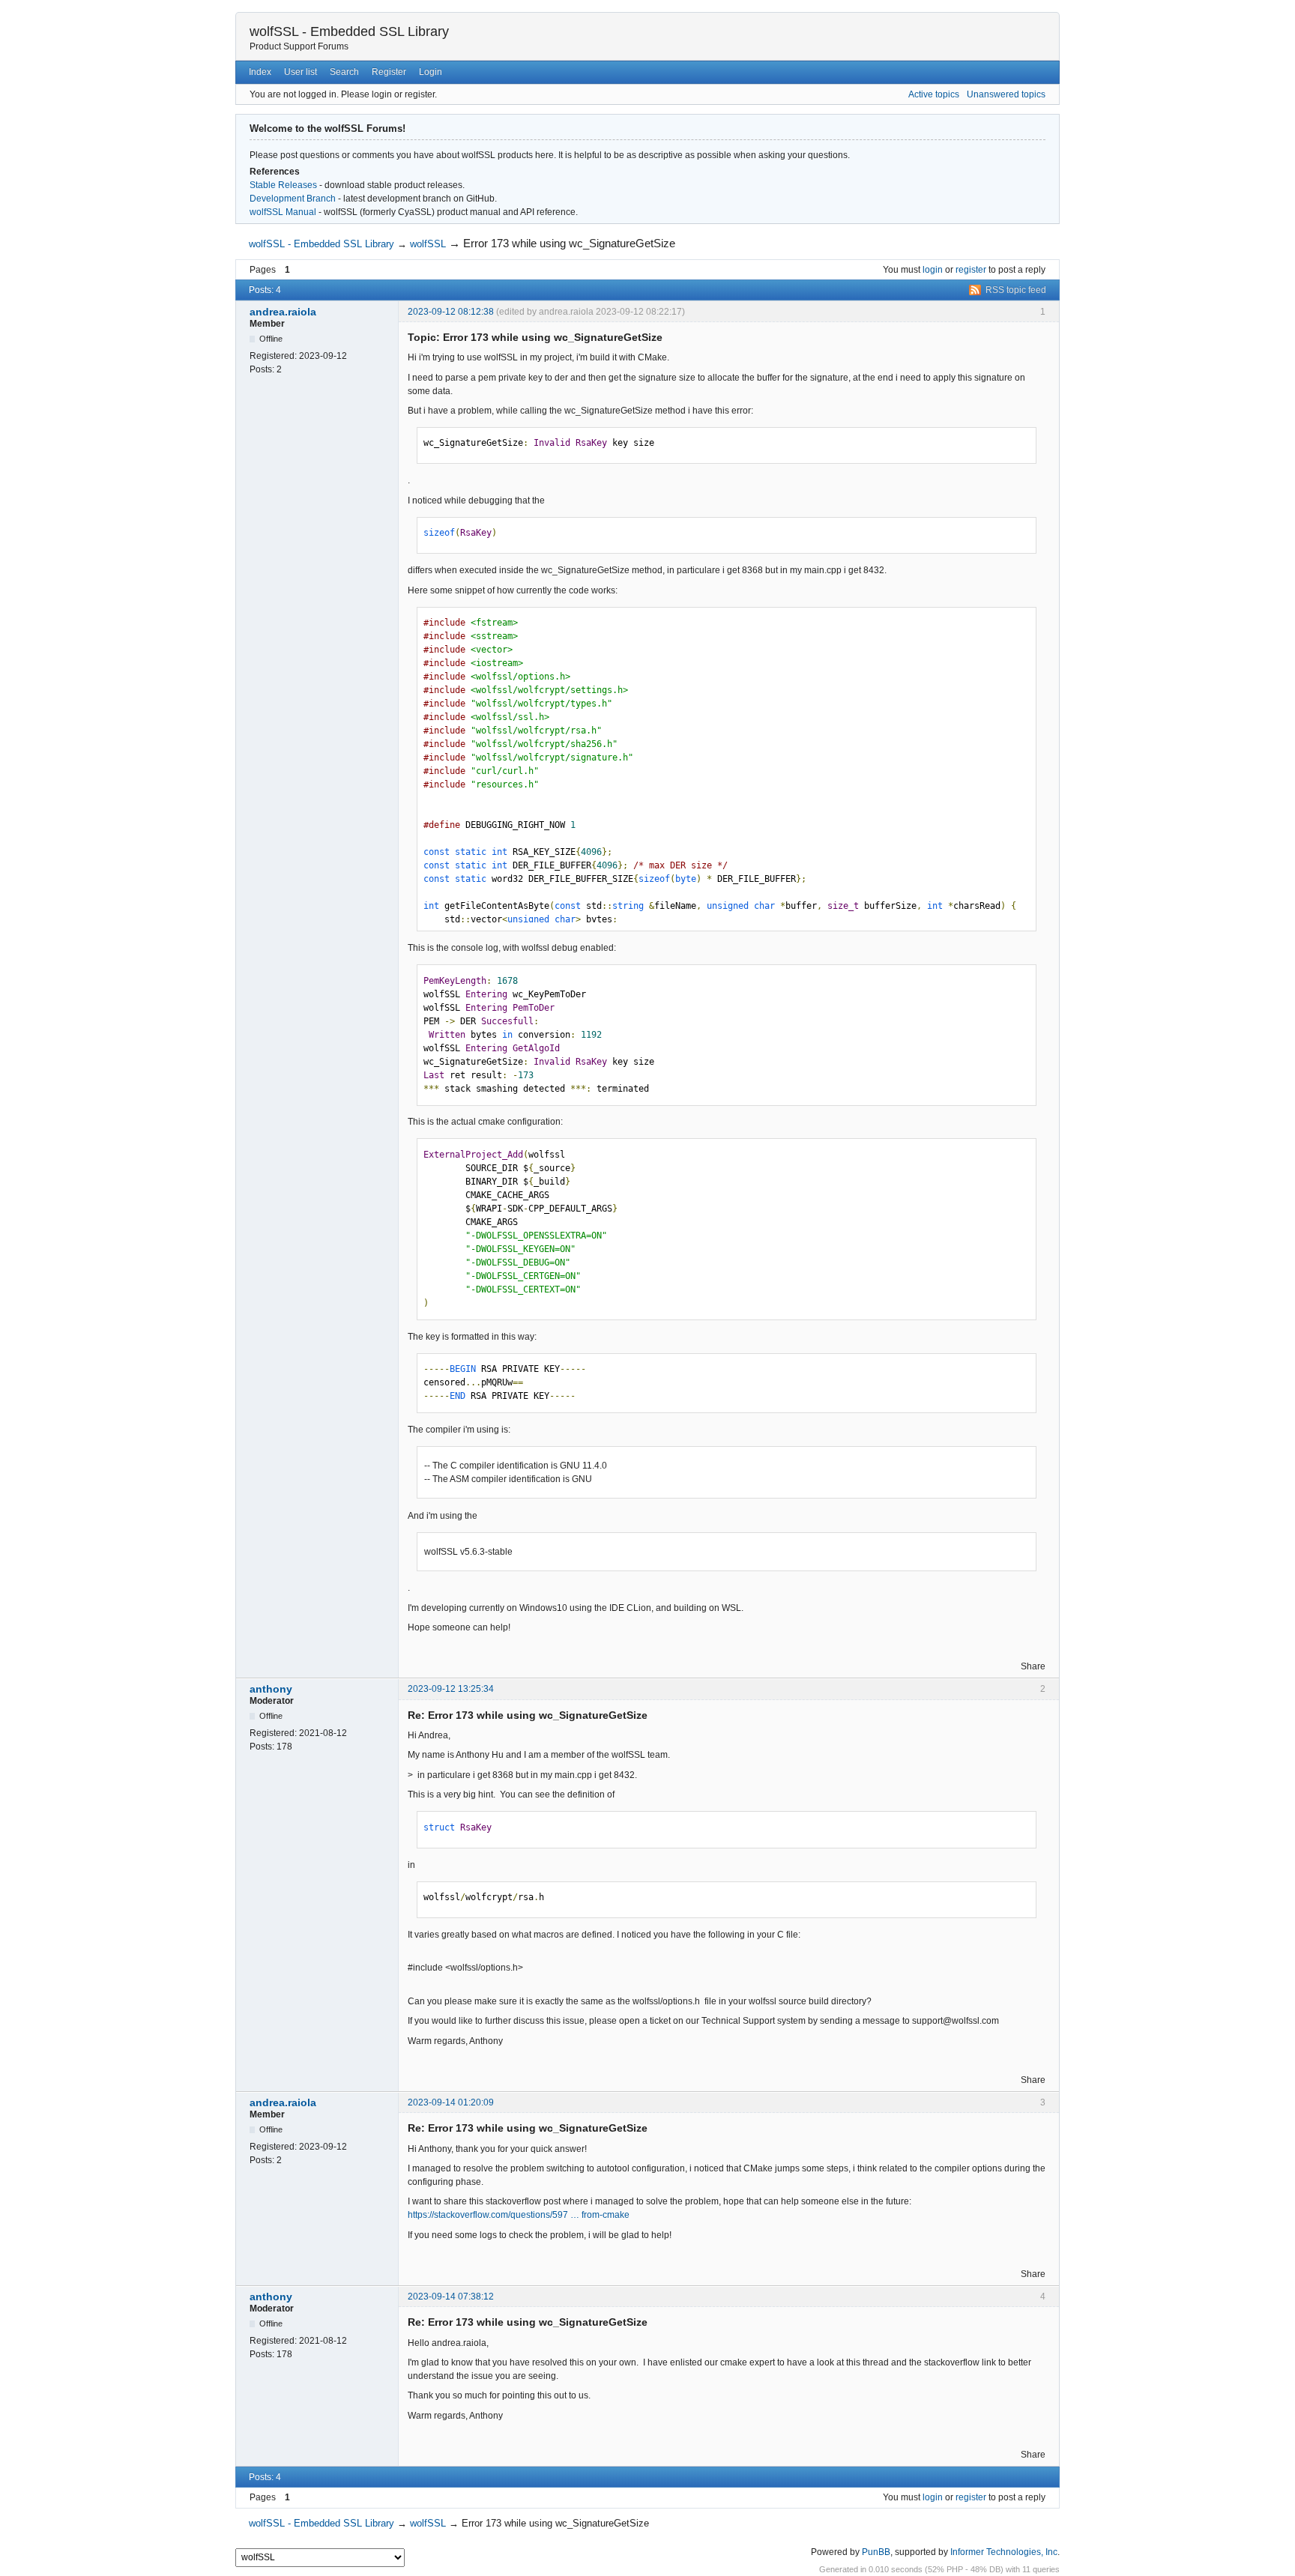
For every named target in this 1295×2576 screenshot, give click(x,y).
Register (389, 72)
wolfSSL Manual (283, 212)
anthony (271, 1689)
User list (301, 72)
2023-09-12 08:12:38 (451, 312)
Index (260, 72)
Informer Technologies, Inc (1004, 2552)
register (971, 270)
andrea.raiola (283, 312)
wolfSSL (428, 244)
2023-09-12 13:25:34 (451, 1689)
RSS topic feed (1016, 290)
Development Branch (293, 199)
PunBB (876, 2552)
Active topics (934, 94)
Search (344, 72)
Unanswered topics (1006, 94)
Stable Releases (283, 185)
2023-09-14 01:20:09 (451, 2102)
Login (431, 72)
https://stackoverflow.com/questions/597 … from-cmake (519, 2215)
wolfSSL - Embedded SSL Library (349, 31)
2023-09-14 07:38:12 (451, 2297)
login (933, 270)
